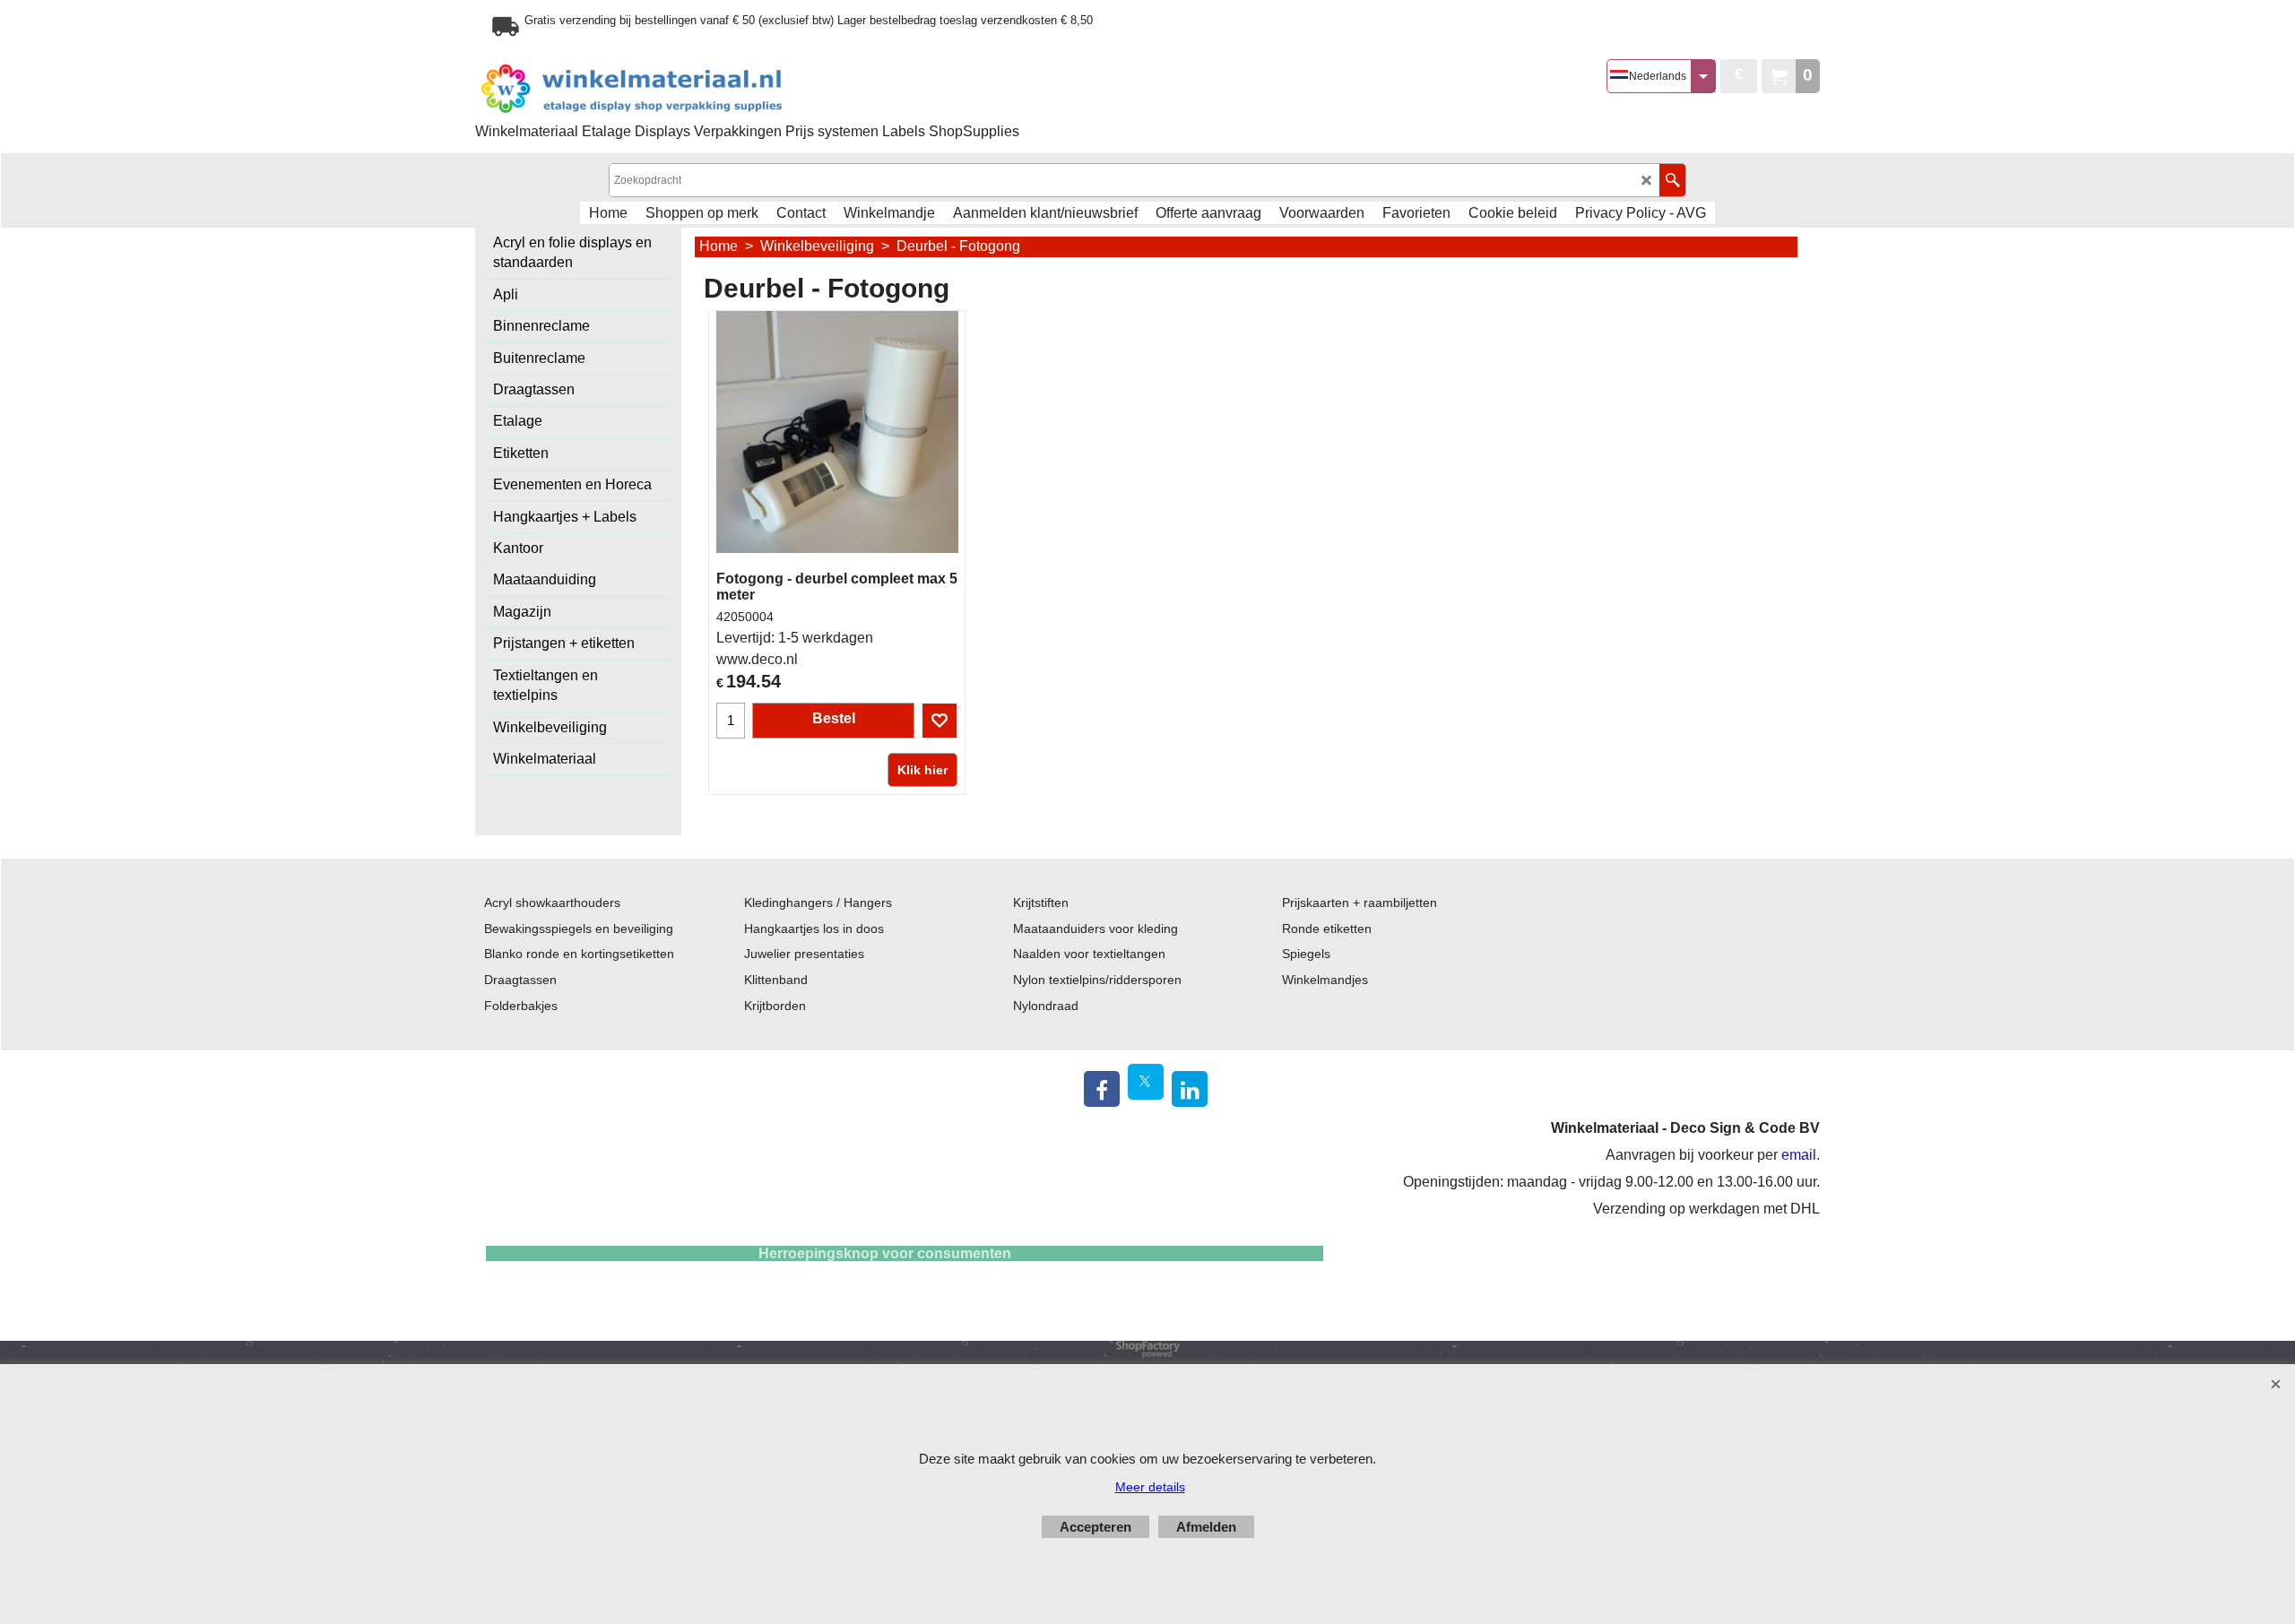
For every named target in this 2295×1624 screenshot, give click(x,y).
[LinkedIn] (1190, 1089)
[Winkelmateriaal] (677, 89)
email (1799, 1155)
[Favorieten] (940, 721)
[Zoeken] (1672, 180)
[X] (1146, 1082)
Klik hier (922, 770)
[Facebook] (1102, 1089)
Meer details (1150, 1487)
